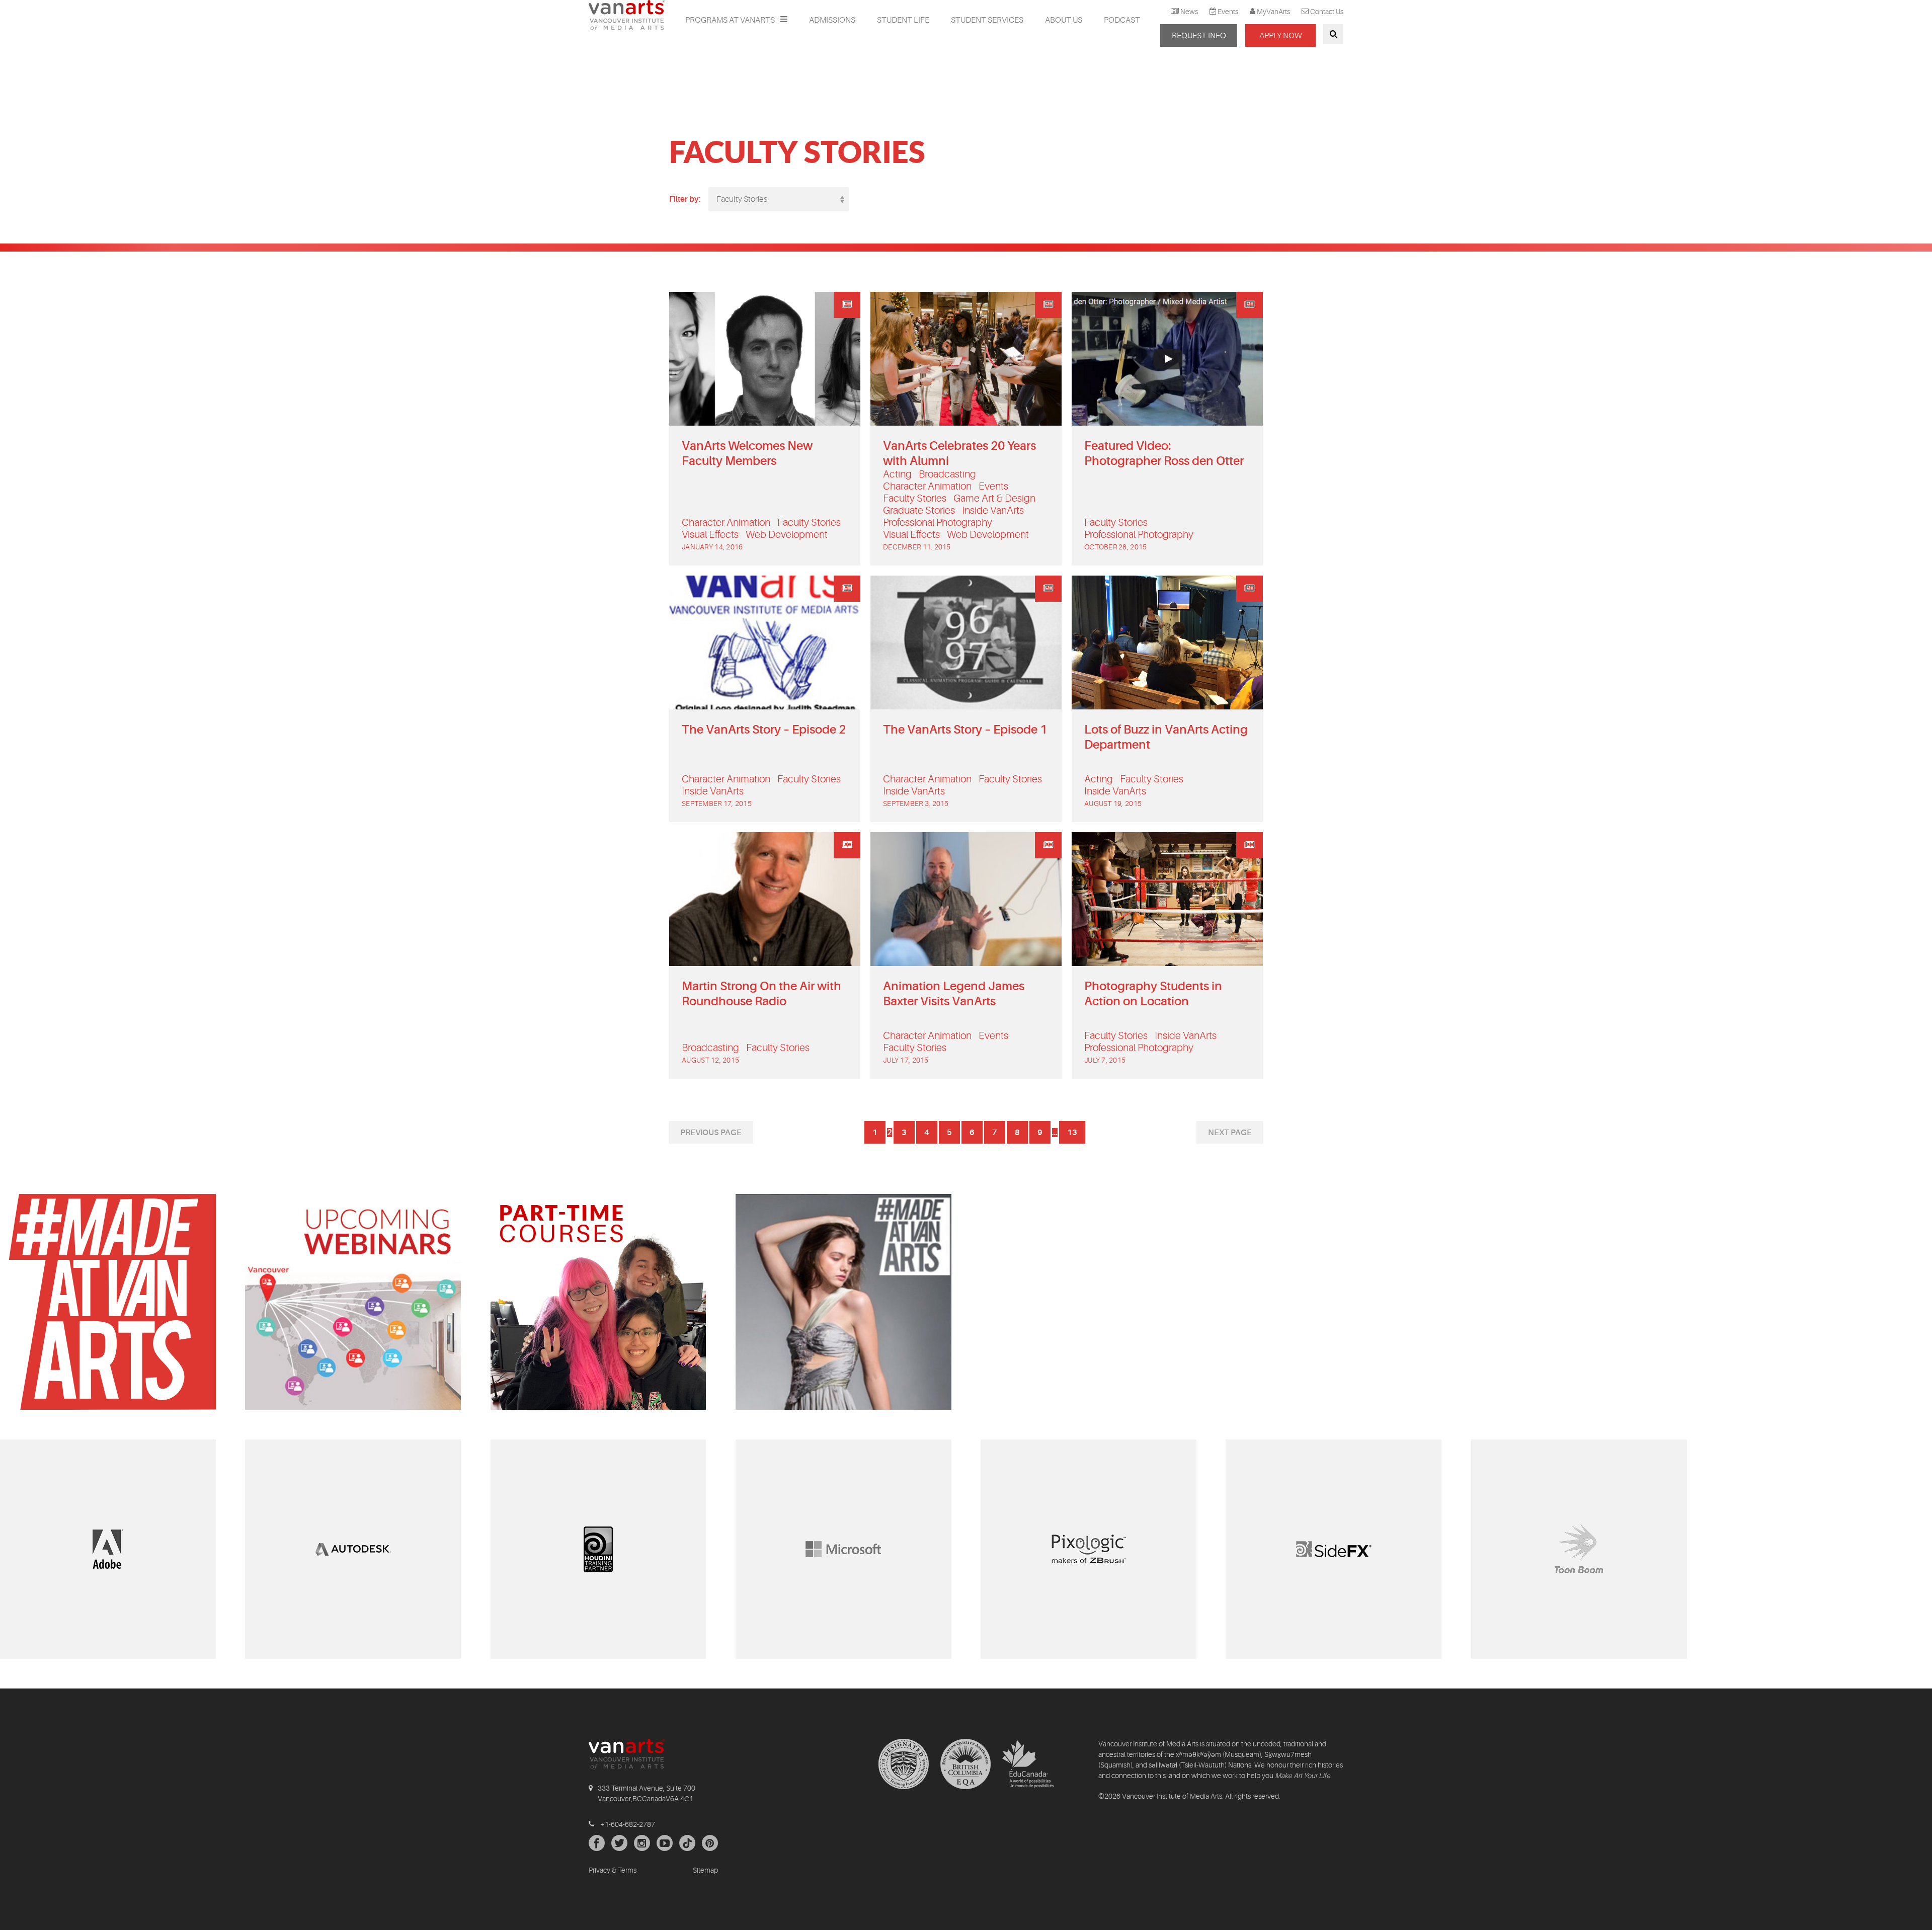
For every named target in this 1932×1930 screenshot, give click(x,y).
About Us (1064, 20)
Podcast (1122, 20)
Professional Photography (938, 522)
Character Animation (726, 522)
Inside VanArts (993, 510)
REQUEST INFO (1199, 36)
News (1189, 12)
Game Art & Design (994, 498)
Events (1228, 12)
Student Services (987, 20)
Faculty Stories (809, 522)
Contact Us (1327, 12)
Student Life (903, 20)
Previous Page (711, 1133)
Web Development (787, 535)
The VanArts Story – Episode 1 (965, 730)
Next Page (1230, 1133)
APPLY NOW (1280, 36)
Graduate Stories (919, 510)
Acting (897, 474)
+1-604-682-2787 (628, 1824)
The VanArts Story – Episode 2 (764, 730)
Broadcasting (947, 474)
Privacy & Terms (613, 1870)
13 (1072, 1133)
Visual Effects (710, 535)
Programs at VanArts (731, 20)
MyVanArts (1273, 12)
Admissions (832, 20)
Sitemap (705, 1870)
